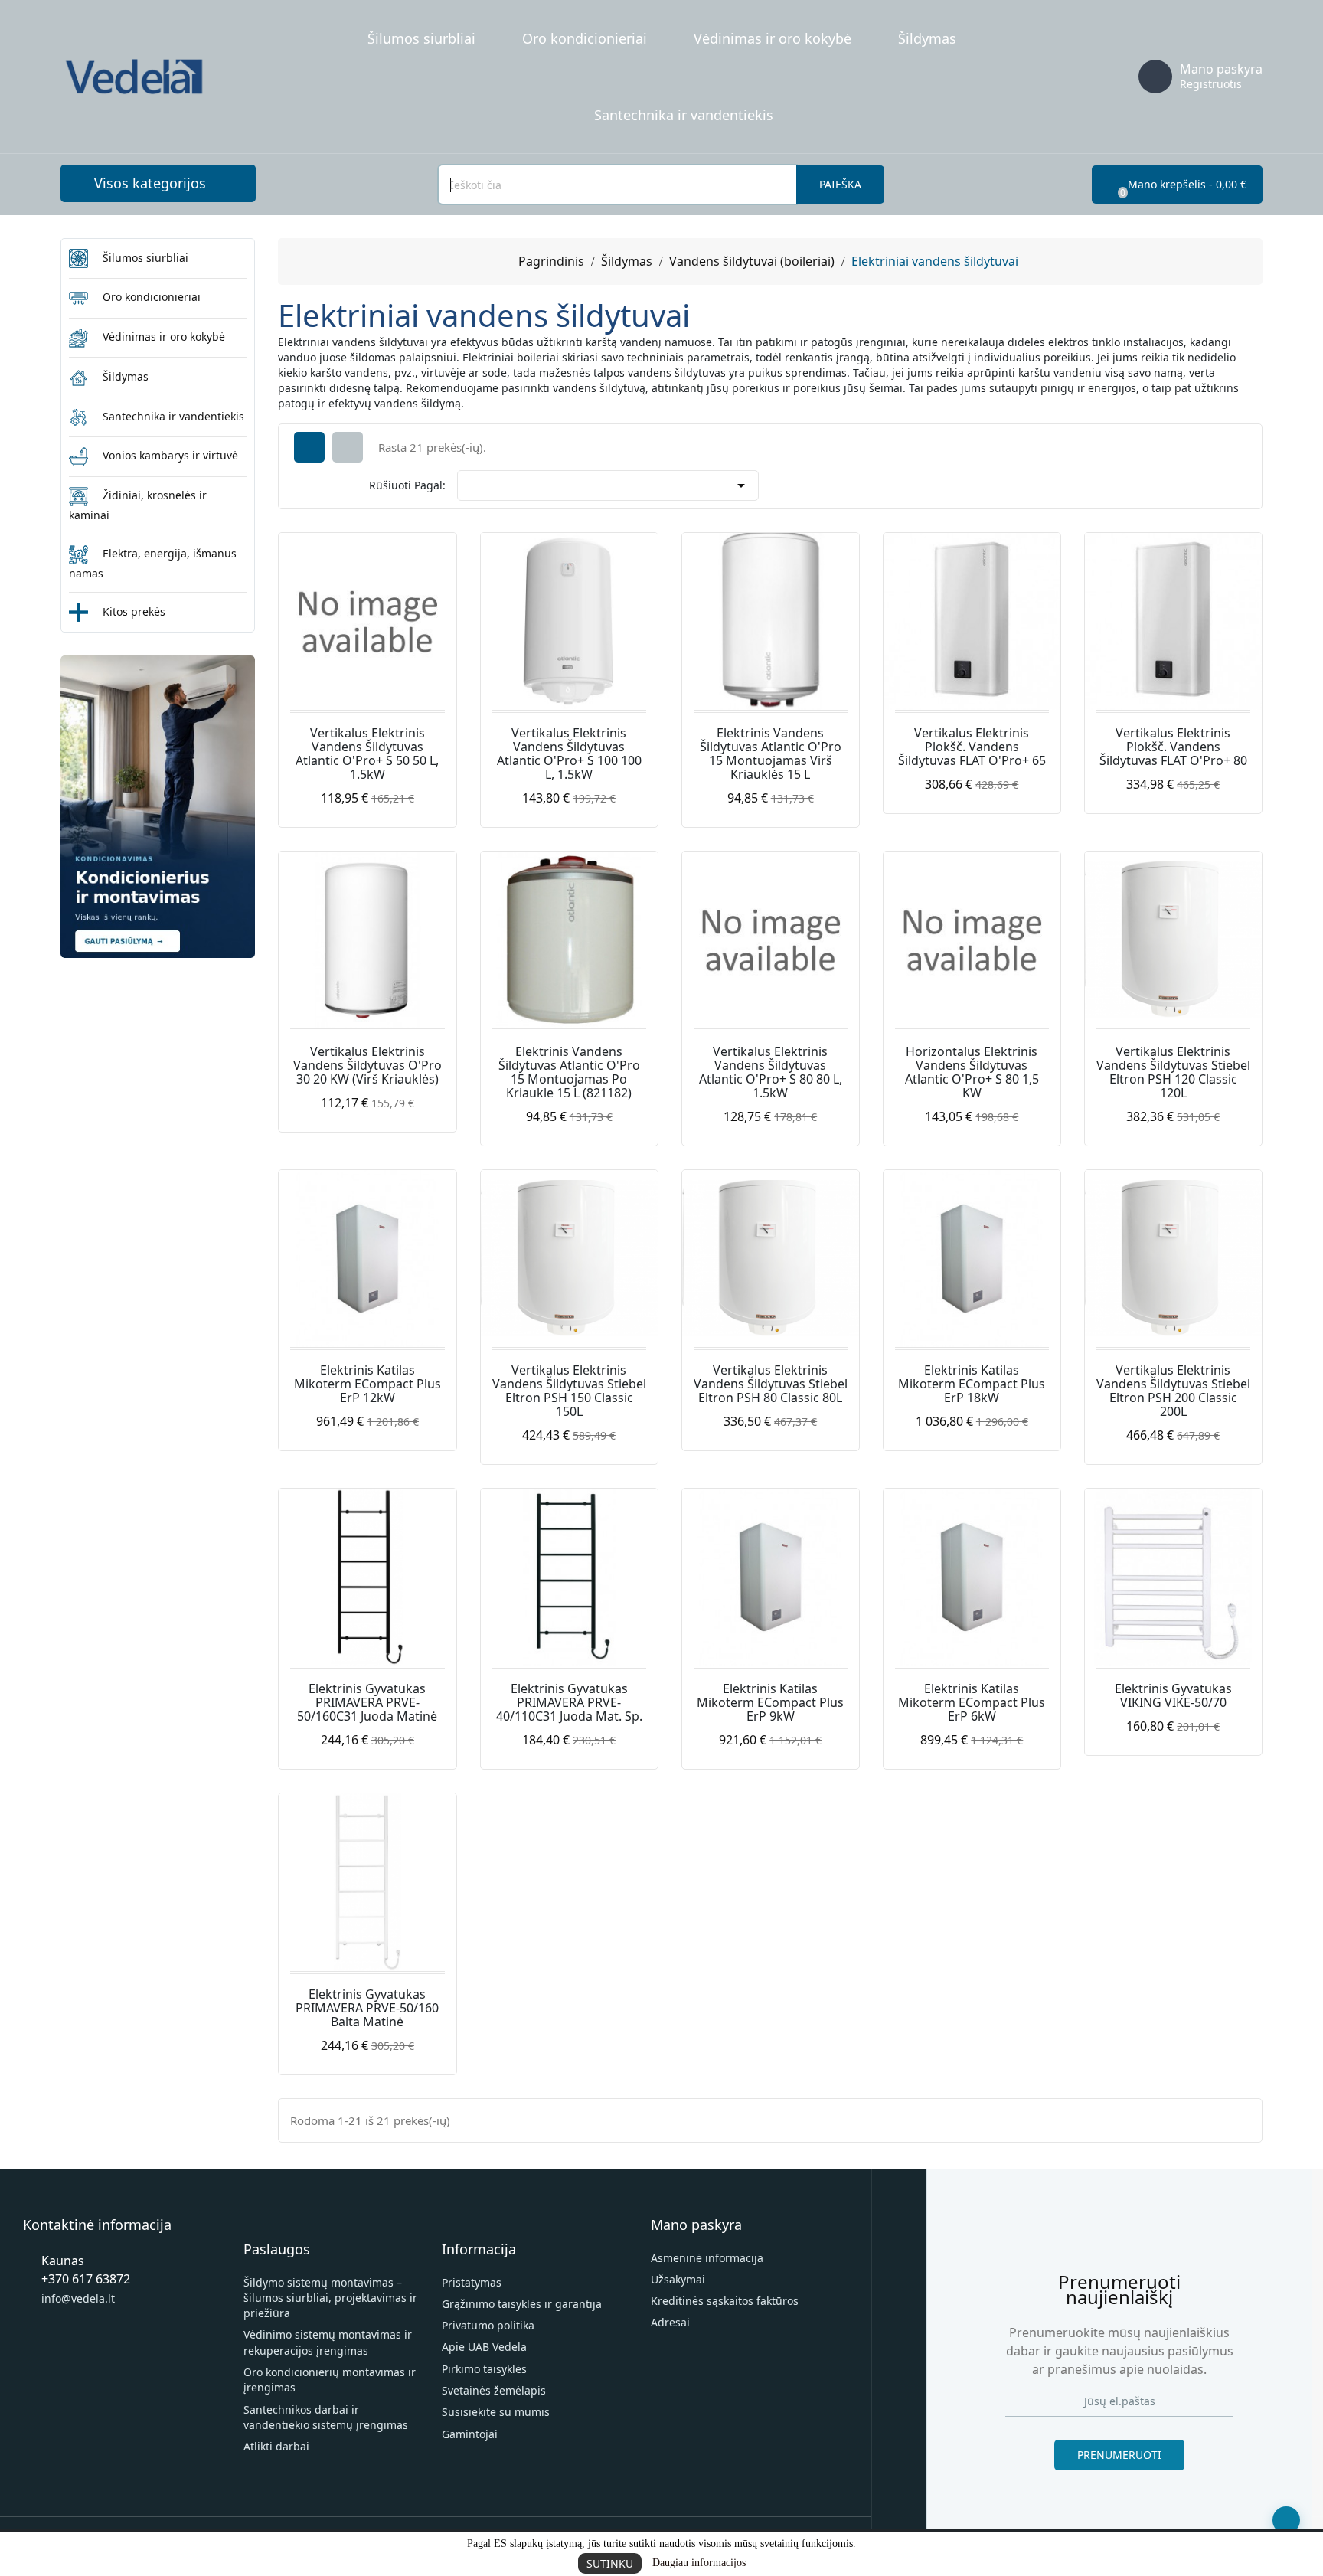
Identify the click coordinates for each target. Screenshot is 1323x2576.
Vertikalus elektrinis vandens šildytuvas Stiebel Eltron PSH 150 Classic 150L (569, 1391)
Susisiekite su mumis (496, 2412)
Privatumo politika (488, 2325)
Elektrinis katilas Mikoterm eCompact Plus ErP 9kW (770, 1702)
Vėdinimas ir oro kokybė (773, 38)
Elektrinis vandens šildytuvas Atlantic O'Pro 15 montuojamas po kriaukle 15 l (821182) (569, 1072)
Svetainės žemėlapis (494, 2390)
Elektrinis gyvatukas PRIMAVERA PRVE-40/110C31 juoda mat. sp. (569, 1702)
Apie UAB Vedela (484, 2347)
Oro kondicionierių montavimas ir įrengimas (330, 2380)
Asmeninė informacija (707, 2258)
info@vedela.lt (78, 2298)
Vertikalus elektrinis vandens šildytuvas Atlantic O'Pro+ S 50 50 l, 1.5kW (367, 754)
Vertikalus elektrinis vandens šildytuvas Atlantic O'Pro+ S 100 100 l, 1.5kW (569, 754)
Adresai (670, 2322)
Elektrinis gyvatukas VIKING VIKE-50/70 (1173, 1695)
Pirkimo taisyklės (484, 2369)
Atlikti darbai (276, 2446)
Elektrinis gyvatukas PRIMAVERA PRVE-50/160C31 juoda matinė (367, 1702)
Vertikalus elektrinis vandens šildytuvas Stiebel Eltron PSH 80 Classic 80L (771, 1384)
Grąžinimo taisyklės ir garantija (522, 2304)
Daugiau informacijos (699, 2563)
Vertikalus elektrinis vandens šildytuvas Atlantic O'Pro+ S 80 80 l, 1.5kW (771, 1072)
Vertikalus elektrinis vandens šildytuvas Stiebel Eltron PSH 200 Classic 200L (1173, 1391)
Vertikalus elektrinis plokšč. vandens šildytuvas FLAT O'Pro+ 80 (1173, 747)
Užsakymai (678, 2279)
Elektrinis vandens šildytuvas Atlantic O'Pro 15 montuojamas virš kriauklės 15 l (771, 754)
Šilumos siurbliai (421, 38)
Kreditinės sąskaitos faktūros (725, 2301)
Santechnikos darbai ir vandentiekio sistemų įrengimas (326, 2417)
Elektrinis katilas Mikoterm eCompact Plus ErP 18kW (972, 1384)
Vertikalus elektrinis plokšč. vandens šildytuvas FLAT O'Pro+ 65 (972, 747)
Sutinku (610, 2563)
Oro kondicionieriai (585, 38)
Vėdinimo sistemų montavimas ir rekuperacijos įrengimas (328, 2342)
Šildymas (927, 38)
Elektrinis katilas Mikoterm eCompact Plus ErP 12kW (367, 1384)
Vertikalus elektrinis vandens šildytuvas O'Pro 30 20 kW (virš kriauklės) (367, 1065)
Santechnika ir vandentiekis (684, 115)
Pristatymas (472, 2282)
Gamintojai (470, 2434)
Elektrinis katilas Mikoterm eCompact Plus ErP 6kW (972, 1702)
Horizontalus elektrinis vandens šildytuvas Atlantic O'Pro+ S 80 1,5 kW (972, 1072)
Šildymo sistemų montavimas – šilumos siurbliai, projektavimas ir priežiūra (330, 2298)
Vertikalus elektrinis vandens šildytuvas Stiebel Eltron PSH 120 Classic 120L (1173, 1072)
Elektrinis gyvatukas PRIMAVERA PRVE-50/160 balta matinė (367, 2008)
